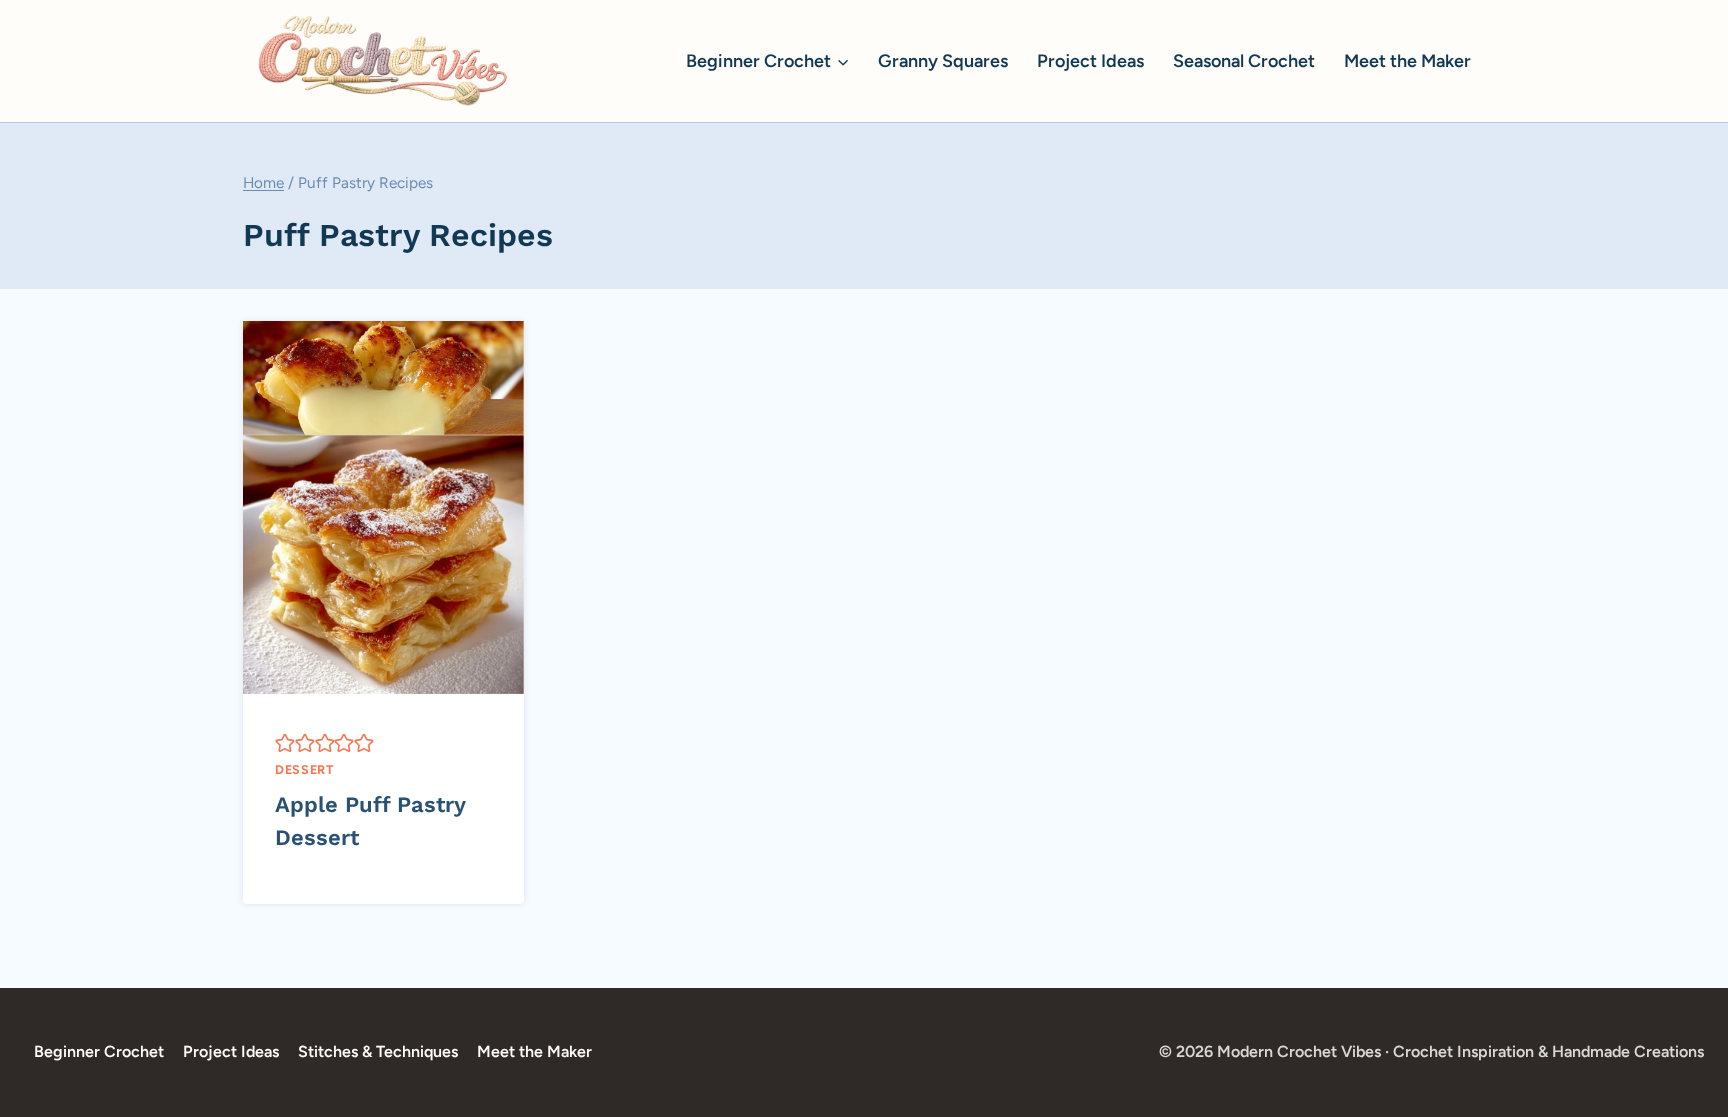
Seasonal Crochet (1244, 61)
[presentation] (383, 507)
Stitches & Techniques (378, 1051)
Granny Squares (943, 61)
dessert (304, 769)
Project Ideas (1090, 61)
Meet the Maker (1407, 61)
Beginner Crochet (99, 1051)
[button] (285, 742)
